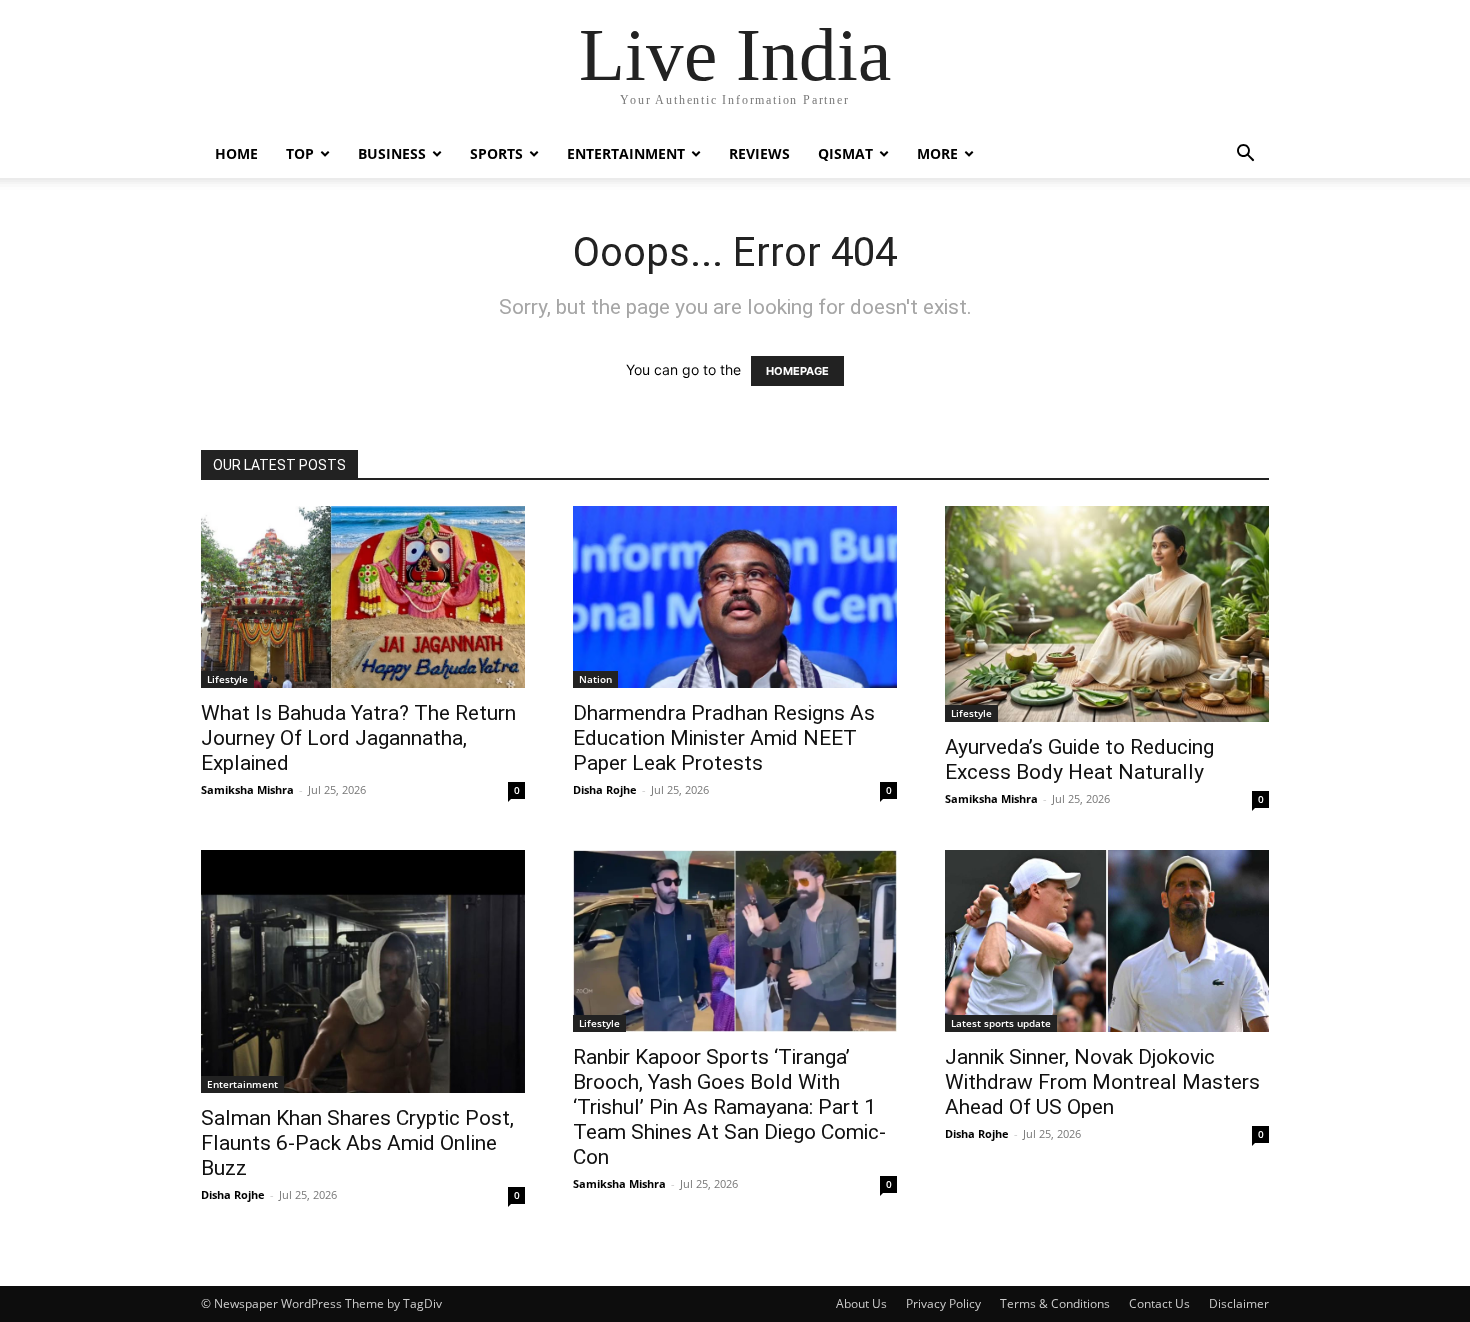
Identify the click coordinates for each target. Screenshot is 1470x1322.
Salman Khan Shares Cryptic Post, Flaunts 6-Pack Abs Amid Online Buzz (357, 1143)
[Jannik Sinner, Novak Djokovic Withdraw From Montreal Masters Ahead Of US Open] (1107, 941)
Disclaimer (1239, 1303)
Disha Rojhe (605, 789)
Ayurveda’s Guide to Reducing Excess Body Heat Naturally (1079, 759)
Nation (595, 679)
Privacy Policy (943, 1303)
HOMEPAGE (797, 371)
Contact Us (1159, 1303)
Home (236, 153)
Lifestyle (227, 679)
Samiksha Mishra (247, 789)
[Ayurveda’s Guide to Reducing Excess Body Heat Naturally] (1107, 614)
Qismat (845, 153)
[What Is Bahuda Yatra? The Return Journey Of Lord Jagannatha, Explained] (363, 597)
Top (300, 153)
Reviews (759, 153)
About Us (861, 1303)
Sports (496, 153)
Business (392, 153)
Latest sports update (1001, 1023)
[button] (1245, 155)
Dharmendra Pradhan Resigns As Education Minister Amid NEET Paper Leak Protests (724, 738)
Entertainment (626, 153)
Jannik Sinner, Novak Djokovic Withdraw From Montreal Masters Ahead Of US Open (1102, 1082)
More (937, 153)
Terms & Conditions (1055, 1303)
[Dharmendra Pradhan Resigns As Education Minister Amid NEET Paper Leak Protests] (735, 597)
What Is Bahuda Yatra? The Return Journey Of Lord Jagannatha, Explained (358, 738)
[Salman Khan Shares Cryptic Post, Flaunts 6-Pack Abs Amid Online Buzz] (363, 971)
